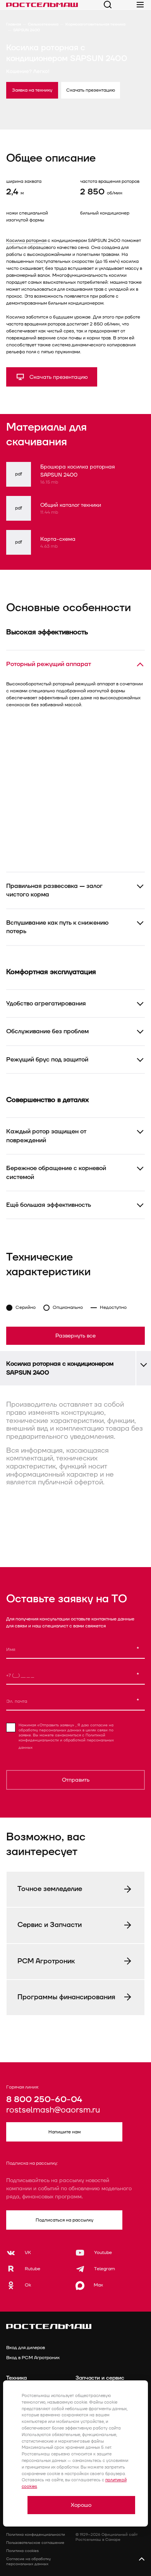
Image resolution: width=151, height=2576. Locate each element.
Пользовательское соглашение (35, 2543)
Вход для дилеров (26, 2348)
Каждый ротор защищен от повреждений (46, 1136)
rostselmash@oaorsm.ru (53, 2110)
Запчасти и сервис (100, 2378)
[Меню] (140, 5)
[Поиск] (108, 5)
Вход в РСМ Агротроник (33, 2358)
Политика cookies (22, 2551)
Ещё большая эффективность (49, 1205)
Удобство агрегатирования (46, 1003)
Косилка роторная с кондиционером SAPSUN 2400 (60, 1368)
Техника (16, 2378)
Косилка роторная (26, 241)
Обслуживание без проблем (47, 1031)
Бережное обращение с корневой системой (56, 1172)
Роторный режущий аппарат (49, 664)
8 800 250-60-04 (44, 2100)
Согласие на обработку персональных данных (28, 2562)
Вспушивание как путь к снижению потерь (57, 927)
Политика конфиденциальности (36, 2535)
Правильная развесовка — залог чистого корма (54, 890)
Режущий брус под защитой (47, 1060)
